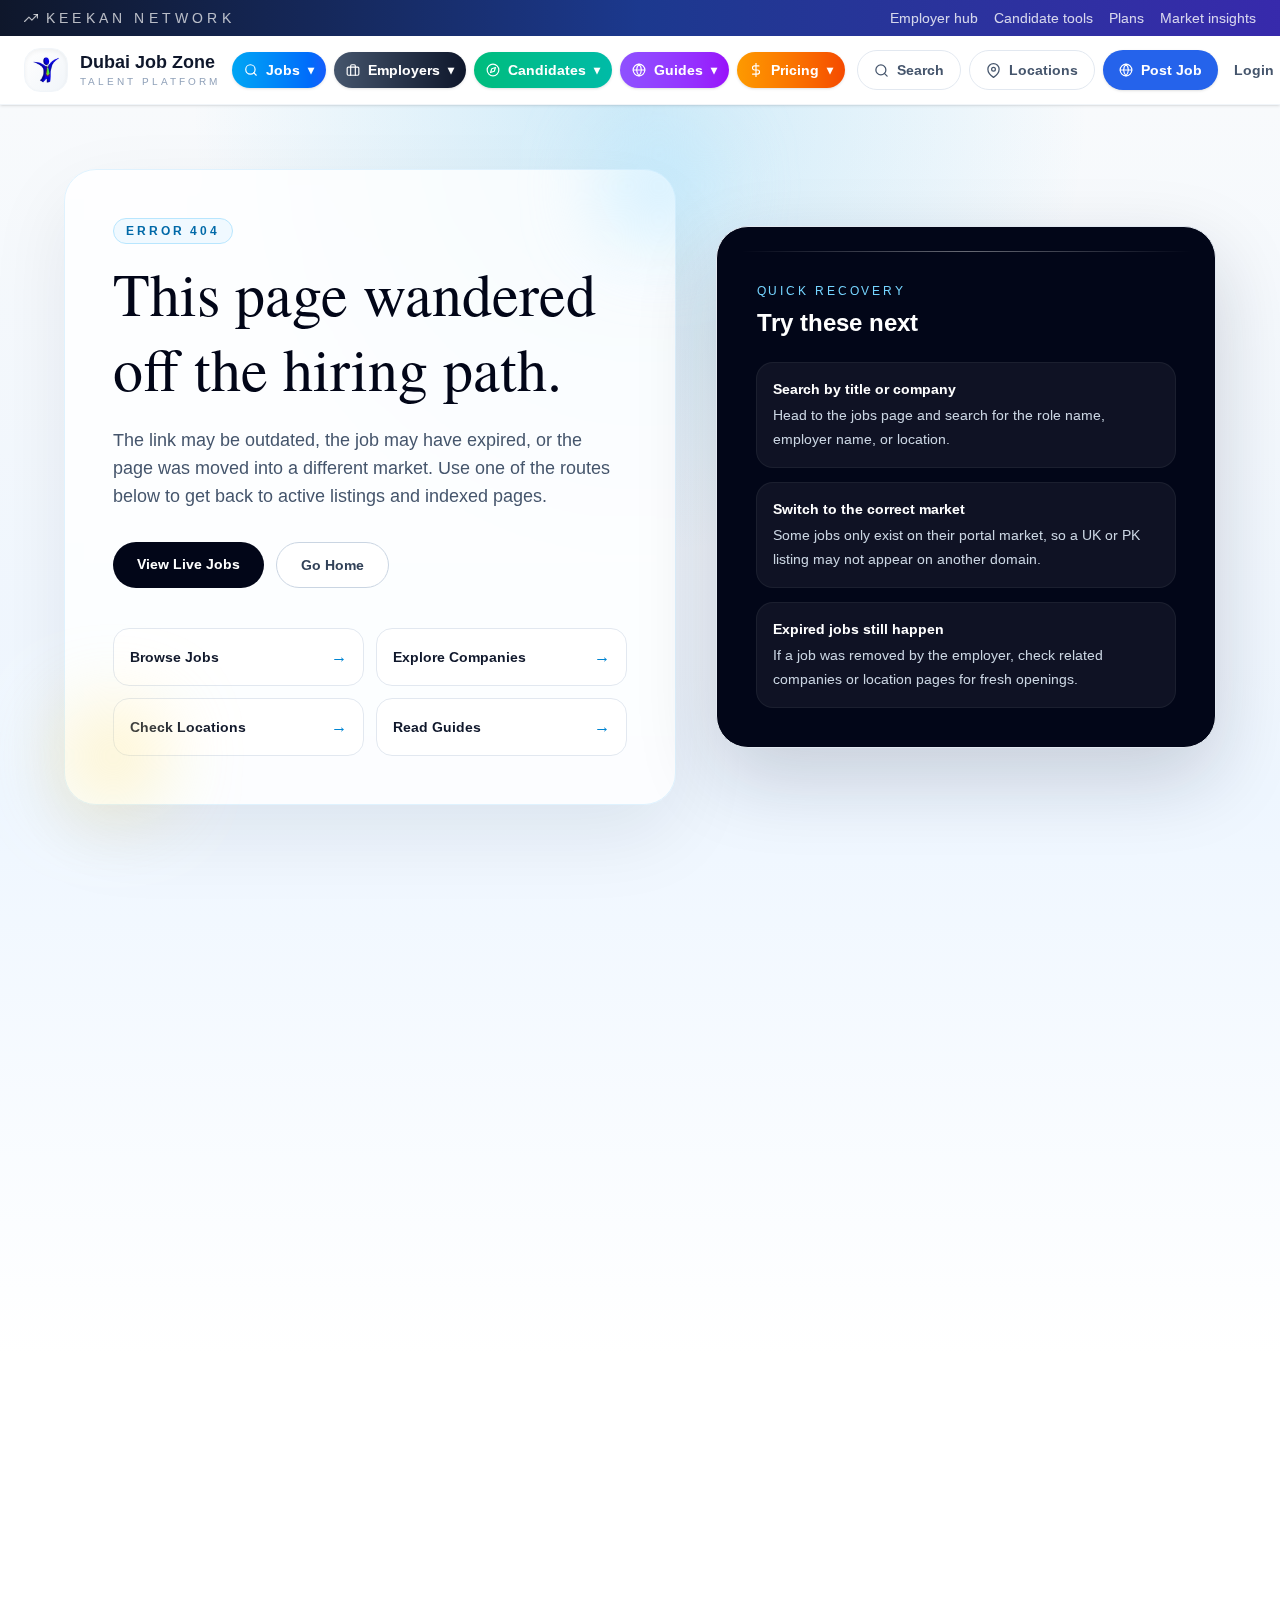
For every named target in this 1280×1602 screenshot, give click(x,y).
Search (920, 70)
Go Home (332, 565)
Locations (1043, 70)
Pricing (802, 70)
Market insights (1208, 18)
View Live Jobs (188, 564)
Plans (1126, 18)
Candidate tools (1043, 18)
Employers (411, 70)
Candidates (554, 70)
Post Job (1171, 70)
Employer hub (934, 18)
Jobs (290, 70)
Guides (685, 70)
